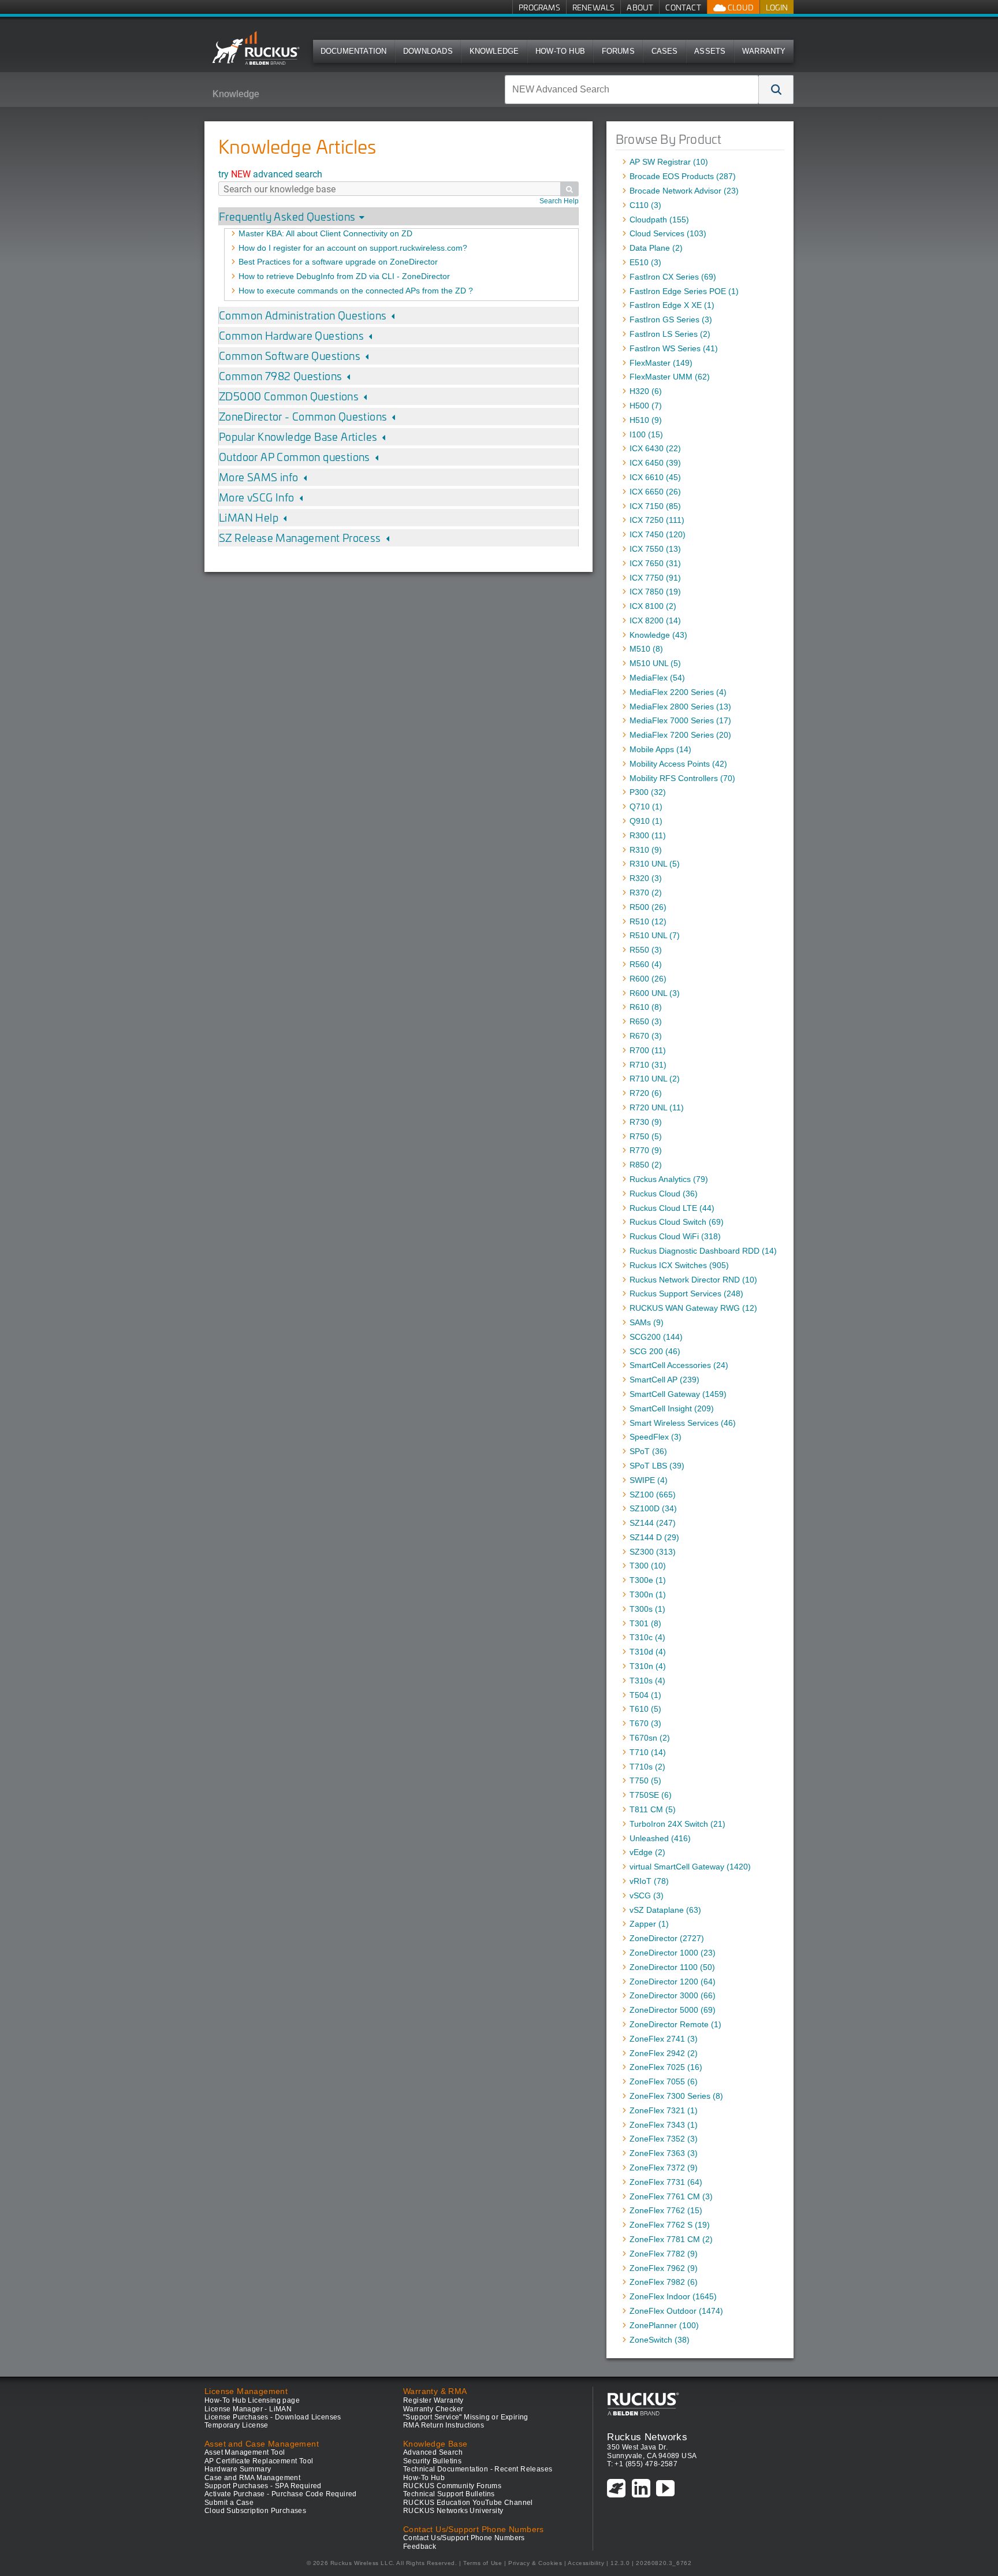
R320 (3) (646, 878)
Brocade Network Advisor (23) (684, 191)
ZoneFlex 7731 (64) (666, 2182)
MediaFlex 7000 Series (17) (680, 720)
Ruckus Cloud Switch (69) (677, 1222)
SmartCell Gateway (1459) (678, 1394)
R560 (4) (646, 964)
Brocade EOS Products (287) (683, 176)
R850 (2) (646, 1165)
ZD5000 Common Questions (289, 396)
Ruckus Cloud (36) (664, 1194)
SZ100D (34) (653, 1508)
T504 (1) (645, 1695)
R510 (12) (648, 921)
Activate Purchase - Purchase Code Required (281, 2494)
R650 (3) (646, 1021)
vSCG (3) (647, 1895)
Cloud (740, 7)
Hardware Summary (238, 2469)
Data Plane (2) (656, 248)
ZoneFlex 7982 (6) (664, 2282)
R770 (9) (646, 1150)
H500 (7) (646, 406)
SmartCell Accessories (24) (679, 1365)
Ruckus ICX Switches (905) (679, 1265)
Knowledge (494, 51)
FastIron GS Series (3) (671, 319)
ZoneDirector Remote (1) (675, 2024)
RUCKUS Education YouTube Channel (468, 2503)
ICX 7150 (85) (655, 506)
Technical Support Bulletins (449, 2494)
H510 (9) (646, 420)
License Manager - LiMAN (248, 2409)
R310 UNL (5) (655, 864)
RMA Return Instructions (444, 2425)
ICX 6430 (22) (655, 448)
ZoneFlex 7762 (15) (666, 2210)
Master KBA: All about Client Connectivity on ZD (325, 233)
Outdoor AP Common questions (295, 457)
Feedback (420, 2547)
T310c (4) (647, 1637)
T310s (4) (647, 1681)
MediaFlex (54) (657, 678)
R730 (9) (646, 1122)
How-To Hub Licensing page (252, 2400)
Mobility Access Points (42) (678, 764)
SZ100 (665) (653, 1495)
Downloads (428, 51)
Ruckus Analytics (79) (669, 1179)
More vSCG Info (257, 497)
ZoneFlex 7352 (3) (664, 2139)
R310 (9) (646, 850)
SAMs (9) (647, 1322)
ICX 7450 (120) (658, 534)
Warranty (764, 51)
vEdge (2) (647, 1852)
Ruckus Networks (647, 2437)
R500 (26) (648, 907)
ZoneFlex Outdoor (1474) (676, 2311)
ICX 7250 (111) (657, 520)
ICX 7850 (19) (655, 592)
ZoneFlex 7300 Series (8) (676, 2096)
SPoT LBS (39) (657, 1466)
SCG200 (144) (656, 1337)
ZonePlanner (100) (664, 2325)
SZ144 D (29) (654, 1537)
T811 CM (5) (653, 1809)
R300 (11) (648, 835)
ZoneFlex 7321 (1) (664, 2110)
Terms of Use (483, 2563)
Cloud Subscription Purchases (255, 2511)
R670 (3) (646, 1036)
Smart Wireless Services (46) (683, 1423)
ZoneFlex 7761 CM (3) (671, 2196)
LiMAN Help (249, 517)
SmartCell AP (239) (664, 1380)
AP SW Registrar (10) (669, 162)
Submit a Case (229, 2503)
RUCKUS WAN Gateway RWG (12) (693, 1308)
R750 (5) (646, 1136)
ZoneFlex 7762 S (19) (670, 2225)
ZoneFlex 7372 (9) (664, 2168)
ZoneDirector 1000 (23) (673, 1953)
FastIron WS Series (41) (674, 348)
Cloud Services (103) (668, 233)
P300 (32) (648, 792)
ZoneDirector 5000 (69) (673, 2010)
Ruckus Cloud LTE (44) (672, 1208)
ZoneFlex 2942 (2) (664, 2053)
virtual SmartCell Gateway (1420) (690, 1867)
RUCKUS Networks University (453, 2511)
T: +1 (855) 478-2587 (642, 2464)
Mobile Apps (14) (660, 749)
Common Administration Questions (303, 315)
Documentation (354, 51)
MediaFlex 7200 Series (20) (680, 735)
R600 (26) (648, 979)
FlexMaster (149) (661, 363)
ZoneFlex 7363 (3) (664, 2153)
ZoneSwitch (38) (660, 2340)
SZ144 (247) (653, 1523)
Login (777, 7)
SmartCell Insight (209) (672, 1408)
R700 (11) (648, 1050)
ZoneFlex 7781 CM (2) (671, 2239)
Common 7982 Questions (280, 376)
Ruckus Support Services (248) (686, 1293)
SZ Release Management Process (300, 538)
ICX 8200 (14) (655, 620)
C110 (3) (645, 205)
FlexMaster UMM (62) (670, 377)
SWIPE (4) (649, 1480)
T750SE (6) (651, 1795)
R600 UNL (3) (655, 993)
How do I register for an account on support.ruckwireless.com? (353, 248)
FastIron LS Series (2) (670, 334)
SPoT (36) (648, 1451)
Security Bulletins (432, 2461)
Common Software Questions (290, 356)
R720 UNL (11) (657, 1107)
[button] (776, 90)
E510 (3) (645, 262)
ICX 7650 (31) (655, 563)
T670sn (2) (650, 1738)
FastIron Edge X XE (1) (672, 305)
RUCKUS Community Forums (452, 2486)
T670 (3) (645, 1723)
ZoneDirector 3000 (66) (673, 1995)
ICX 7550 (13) (655, 549)
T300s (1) (647, 1609)
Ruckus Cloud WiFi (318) (675, 1236)
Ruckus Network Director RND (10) (693, 1280)
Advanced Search (433, 2452)
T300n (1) (648, 1594)
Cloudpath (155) (659, 220)
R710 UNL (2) (655, 1079)
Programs (539, 7)
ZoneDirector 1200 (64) (673, 1982)
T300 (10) (648, 1566)
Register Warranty (433, 2400)
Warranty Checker (433, 2409)
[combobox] (632, 90)
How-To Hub (560, 51)
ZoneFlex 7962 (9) (664, 2268)
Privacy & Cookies (535, 2563)
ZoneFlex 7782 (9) (664, 2254)
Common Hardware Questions (291, 335)
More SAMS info (259, 477)
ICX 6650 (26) (655, 492)
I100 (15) (646, 434)
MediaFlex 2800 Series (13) (680, 707)
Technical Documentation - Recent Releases (478, 2469)
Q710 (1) (646, 806)
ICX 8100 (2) (653, 606)
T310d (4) (648, 1652)
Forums (618, 51)
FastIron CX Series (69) (673, 277)
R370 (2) (646, 893)
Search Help (559, 201)
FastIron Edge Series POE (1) (684, 291)
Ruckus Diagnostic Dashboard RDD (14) (703, 1251)
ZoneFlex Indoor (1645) (673, 2296)
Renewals (594, 7)
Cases (665, 51)
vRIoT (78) (649, 1881)
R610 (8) (646, 1007)
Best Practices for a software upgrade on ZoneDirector (338, 262)
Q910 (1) (646, 821)
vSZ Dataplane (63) (665, 1910)
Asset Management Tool (245, 2452)
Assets (710, 51)
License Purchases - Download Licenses (273, 2417)
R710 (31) (648, 1065)
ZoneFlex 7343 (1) (664, 2125)
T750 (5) (645, 1780)
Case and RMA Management (252, 2478)
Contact (683, 7)
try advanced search (270, 174)
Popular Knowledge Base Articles (298, 436)
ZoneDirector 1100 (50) (672, 1967)
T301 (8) (645, 1623)
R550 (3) (646, 950)
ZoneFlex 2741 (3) (664, 2039)
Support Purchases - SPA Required (263, 2486)
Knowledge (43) (658, 635)
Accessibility (586, 2563)
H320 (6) (646, 391)
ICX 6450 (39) (655, 463)
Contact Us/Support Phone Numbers (464, 2538)
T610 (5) (645, 1709)
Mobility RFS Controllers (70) (682, 778)
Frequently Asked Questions (287, 216)
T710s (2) (647, 1767)
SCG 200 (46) (655, 1351)
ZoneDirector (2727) (667, 1938)
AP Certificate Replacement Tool (259, 2461)
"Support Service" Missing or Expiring (466, 2417)
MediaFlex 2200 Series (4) (678, 692)
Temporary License (237, 2425)
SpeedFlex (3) (656, 1437)
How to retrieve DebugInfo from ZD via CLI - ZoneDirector (344, 276)
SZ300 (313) (653, 1552)
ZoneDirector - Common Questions (303, 416)
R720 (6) (646, 1093)
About (640, 7)
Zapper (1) (649, 1924)
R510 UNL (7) (655, 935)
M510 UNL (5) (655, 663)
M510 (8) (646, 649)
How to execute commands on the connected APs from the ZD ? (356, 291)
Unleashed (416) (660, 1838)
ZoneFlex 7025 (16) (666, 2067)
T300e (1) (648, 1580)
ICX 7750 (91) (655, 578)
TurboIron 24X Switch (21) (677, 1824)
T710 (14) (648, 1752)
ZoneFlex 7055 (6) (664, 2081)
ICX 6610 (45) (655, 477)
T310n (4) (648, 1666)
